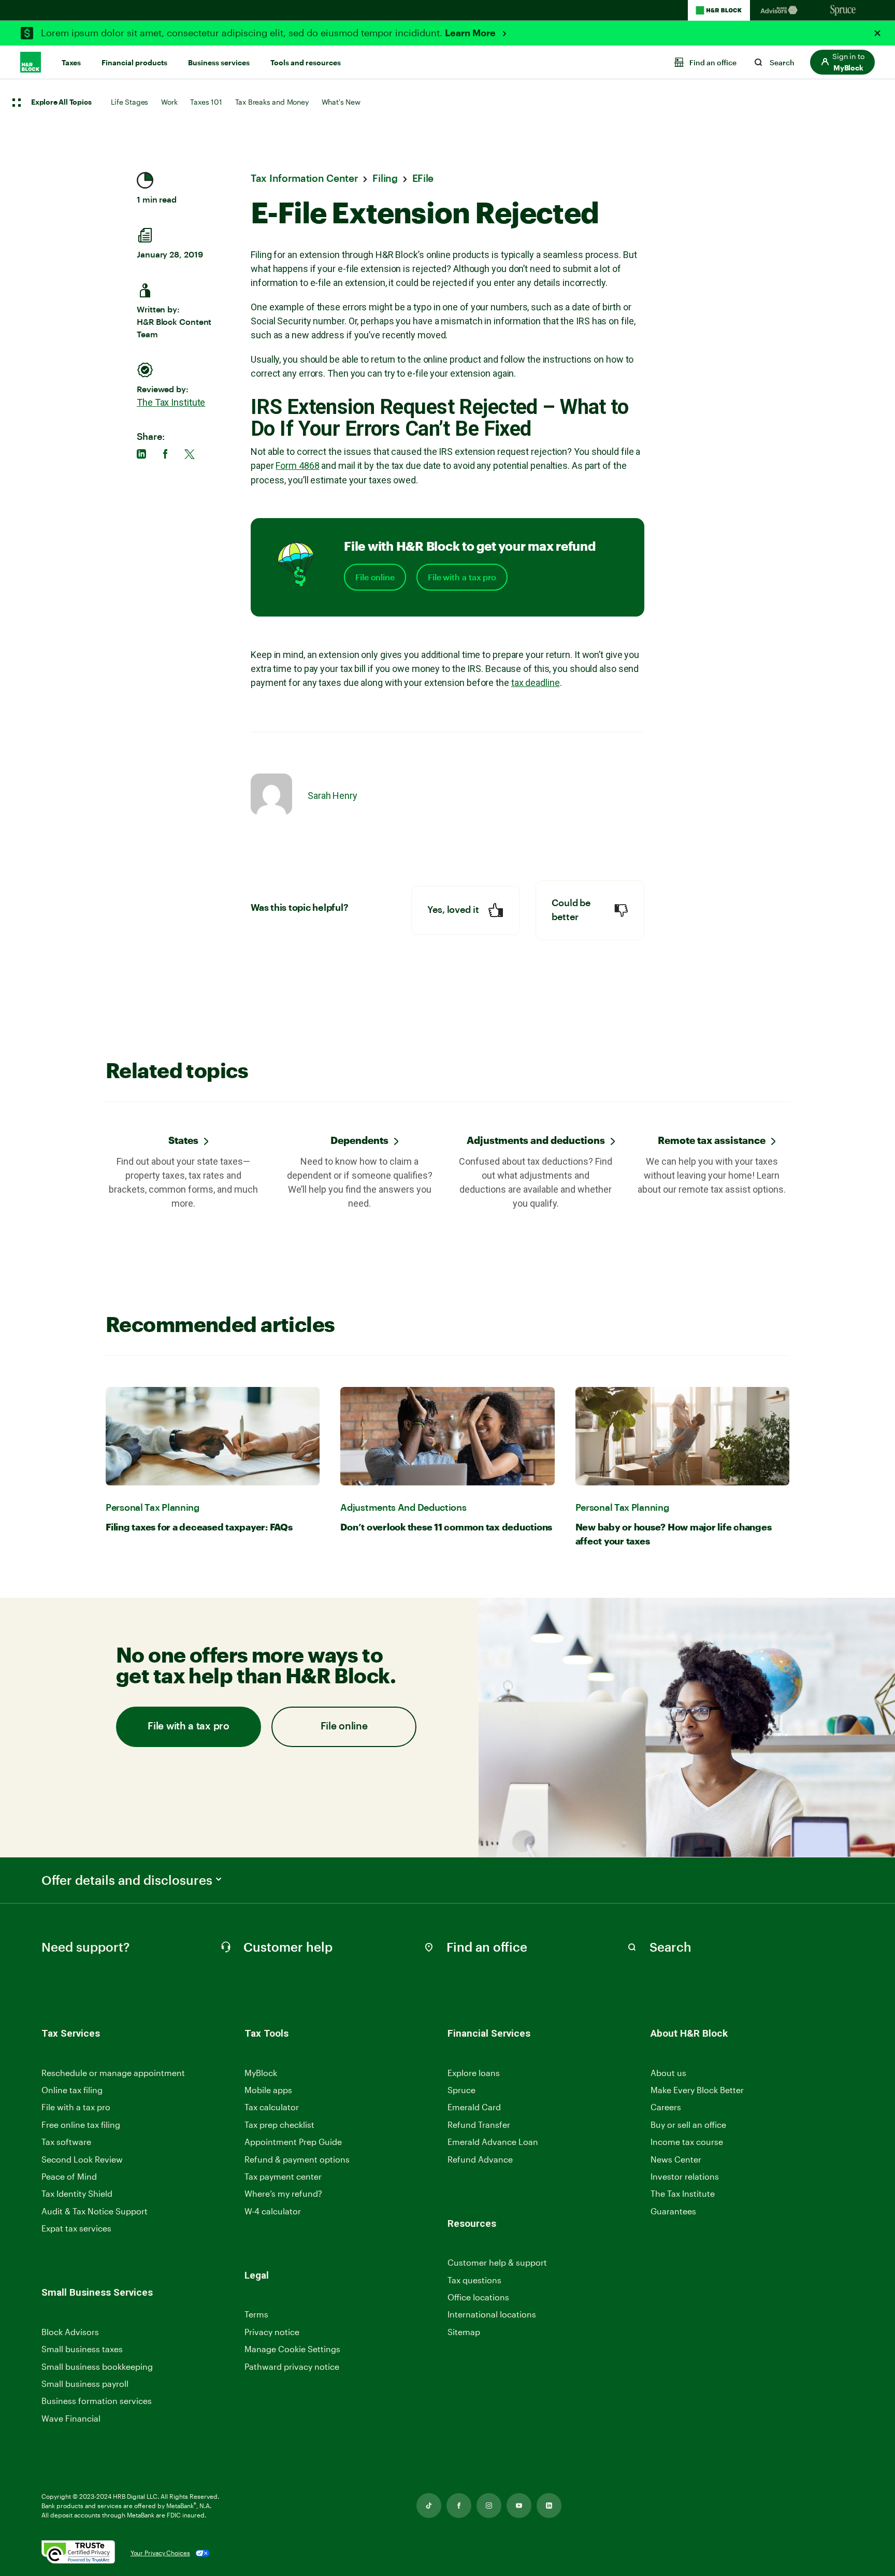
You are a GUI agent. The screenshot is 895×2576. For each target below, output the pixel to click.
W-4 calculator (273, 2211)
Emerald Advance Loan (493, 2142)
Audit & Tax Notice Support (95, 2211)
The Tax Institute (171, 402)
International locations (492, 2315)
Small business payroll (85, 2384)
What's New (341, 102)
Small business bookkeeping (97, 2366)
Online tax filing (72, 2090)
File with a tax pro (462, 577)
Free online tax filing (81, 2124)
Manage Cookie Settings (292, 2349)
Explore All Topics (61, 103)
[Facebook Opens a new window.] (459, 2506)
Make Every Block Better (697, 2090)
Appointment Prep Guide (293, 2142)
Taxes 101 (206, 102)
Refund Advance (480, 2159)
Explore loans (474, 2073)
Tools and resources (306, 63)
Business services (219, 63)
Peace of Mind (69, 2176)
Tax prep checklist (279, 2124)
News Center (676, 2159)
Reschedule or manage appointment (113, 2073)
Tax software (66, 2142)
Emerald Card (474, 2107)
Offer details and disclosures (127, 1880)
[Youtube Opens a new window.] (519, 2506)
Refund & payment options (297, 2159)
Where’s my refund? (283, 2193)
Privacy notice (272, 2332)
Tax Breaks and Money (272, 102)
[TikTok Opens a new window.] (429, 2506)
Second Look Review (82, 2159)
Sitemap (464, 2332)
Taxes (71, 63)
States (183, 1140)
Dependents (359, 1140)
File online (375, 577)
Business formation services (97, 2401)
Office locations (478, 2298)
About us (668, 2073)
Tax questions (474, 2280)
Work (169, 102)
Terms (256, 2314)
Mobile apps (268, 2090)
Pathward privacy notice (292, 2366)
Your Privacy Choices (160, 2553)
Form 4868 (297, 466)
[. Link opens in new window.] (78, 2553)
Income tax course (687, 2142)
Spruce (461, 2090)
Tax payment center (283, 2176)
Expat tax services (76, 2229)
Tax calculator (272, 2107)
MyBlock (261, 2073)
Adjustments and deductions (536, 1140)
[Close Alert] (877, 33)
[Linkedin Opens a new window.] (549, 2506)
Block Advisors (70, 2332)
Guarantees (673, 2211)
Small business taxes (82, 2349)
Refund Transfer (479, 2124)
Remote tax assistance (712, 1140)
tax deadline (536, 683)
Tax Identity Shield (77, 2193)
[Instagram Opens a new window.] (489, 2506)
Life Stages (129, 102)
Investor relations (685, 2177)
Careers (666, 2107)
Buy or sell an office (688, 2124)
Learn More (471, 33)
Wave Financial (71, 2419)
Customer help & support (497, 2263)
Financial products (134, 63)
